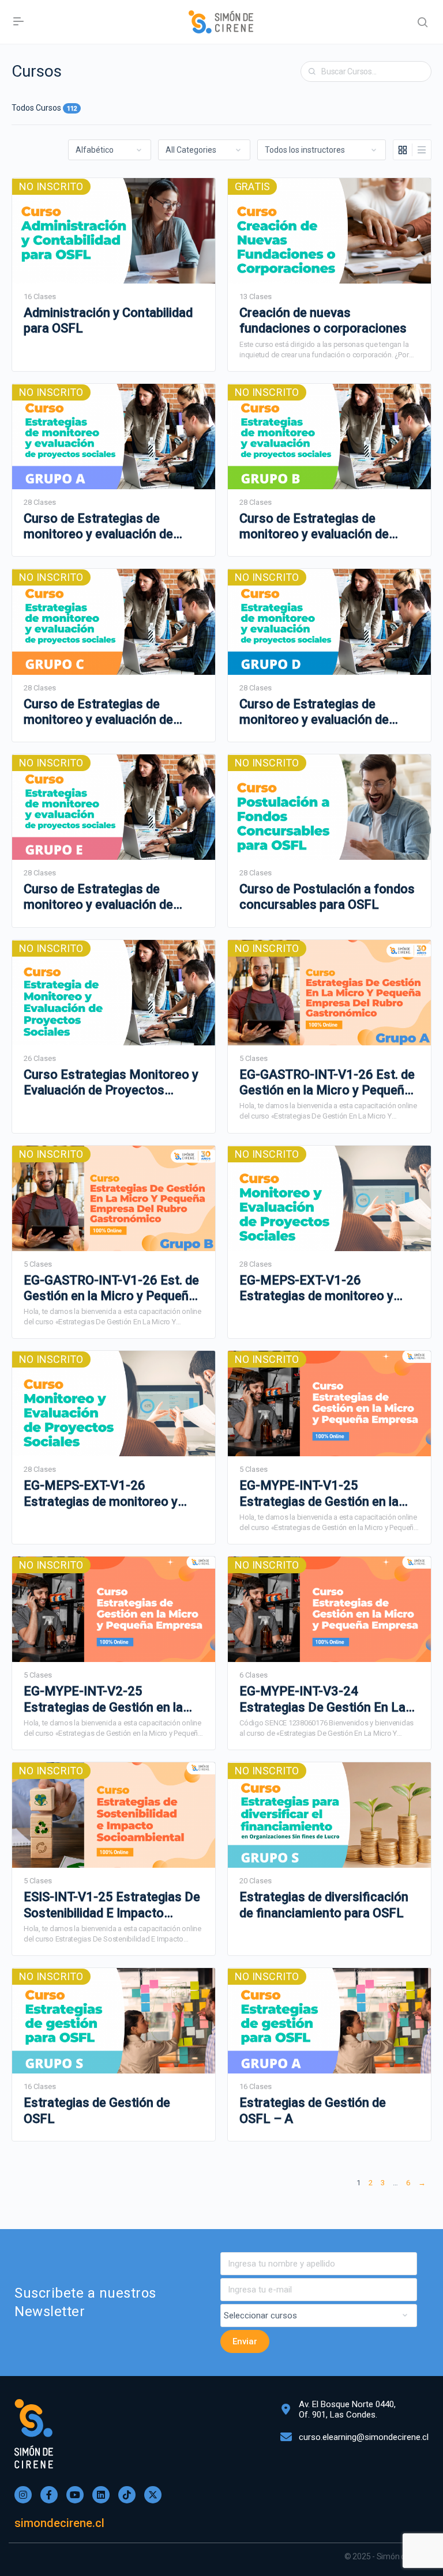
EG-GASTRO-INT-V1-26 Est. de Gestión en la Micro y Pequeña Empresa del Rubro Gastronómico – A (327, 1083)
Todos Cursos (44, 108)
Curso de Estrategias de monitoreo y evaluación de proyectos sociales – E (98, 897)
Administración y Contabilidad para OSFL (108, 320)
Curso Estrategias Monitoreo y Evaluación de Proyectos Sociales (111, 1083)
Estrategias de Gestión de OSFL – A (313, 2110)
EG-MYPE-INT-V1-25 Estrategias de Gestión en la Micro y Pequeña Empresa (319, 1494)
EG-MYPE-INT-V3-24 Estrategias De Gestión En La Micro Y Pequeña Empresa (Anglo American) (322, 1699)
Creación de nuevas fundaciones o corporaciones (323, 320)
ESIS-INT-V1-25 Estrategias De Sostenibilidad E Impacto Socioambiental (112, 1905)
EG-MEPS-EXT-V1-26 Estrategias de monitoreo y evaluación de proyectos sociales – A (316, 1289)
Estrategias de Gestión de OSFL (97, 2110)
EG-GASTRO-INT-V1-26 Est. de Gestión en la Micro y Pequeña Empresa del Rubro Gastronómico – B (111, 1289)
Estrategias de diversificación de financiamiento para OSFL (324, 1905)
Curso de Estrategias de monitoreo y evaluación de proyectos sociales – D (314, 712)
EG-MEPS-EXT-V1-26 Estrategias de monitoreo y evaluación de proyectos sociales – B (101, 1494)
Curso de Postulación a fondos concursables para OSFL (327, 897)
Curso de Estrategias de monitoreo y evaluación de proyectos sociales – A (98, 527)
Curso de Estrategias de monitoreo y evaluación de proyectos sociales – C (98, 712)
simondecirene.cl (59, 2523)
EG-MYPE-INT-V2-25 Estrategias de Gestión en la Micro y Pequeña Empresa (103, 1699)
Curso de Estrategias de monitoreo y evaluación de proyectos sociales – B (314, 527)
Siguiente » (422, 2184)
